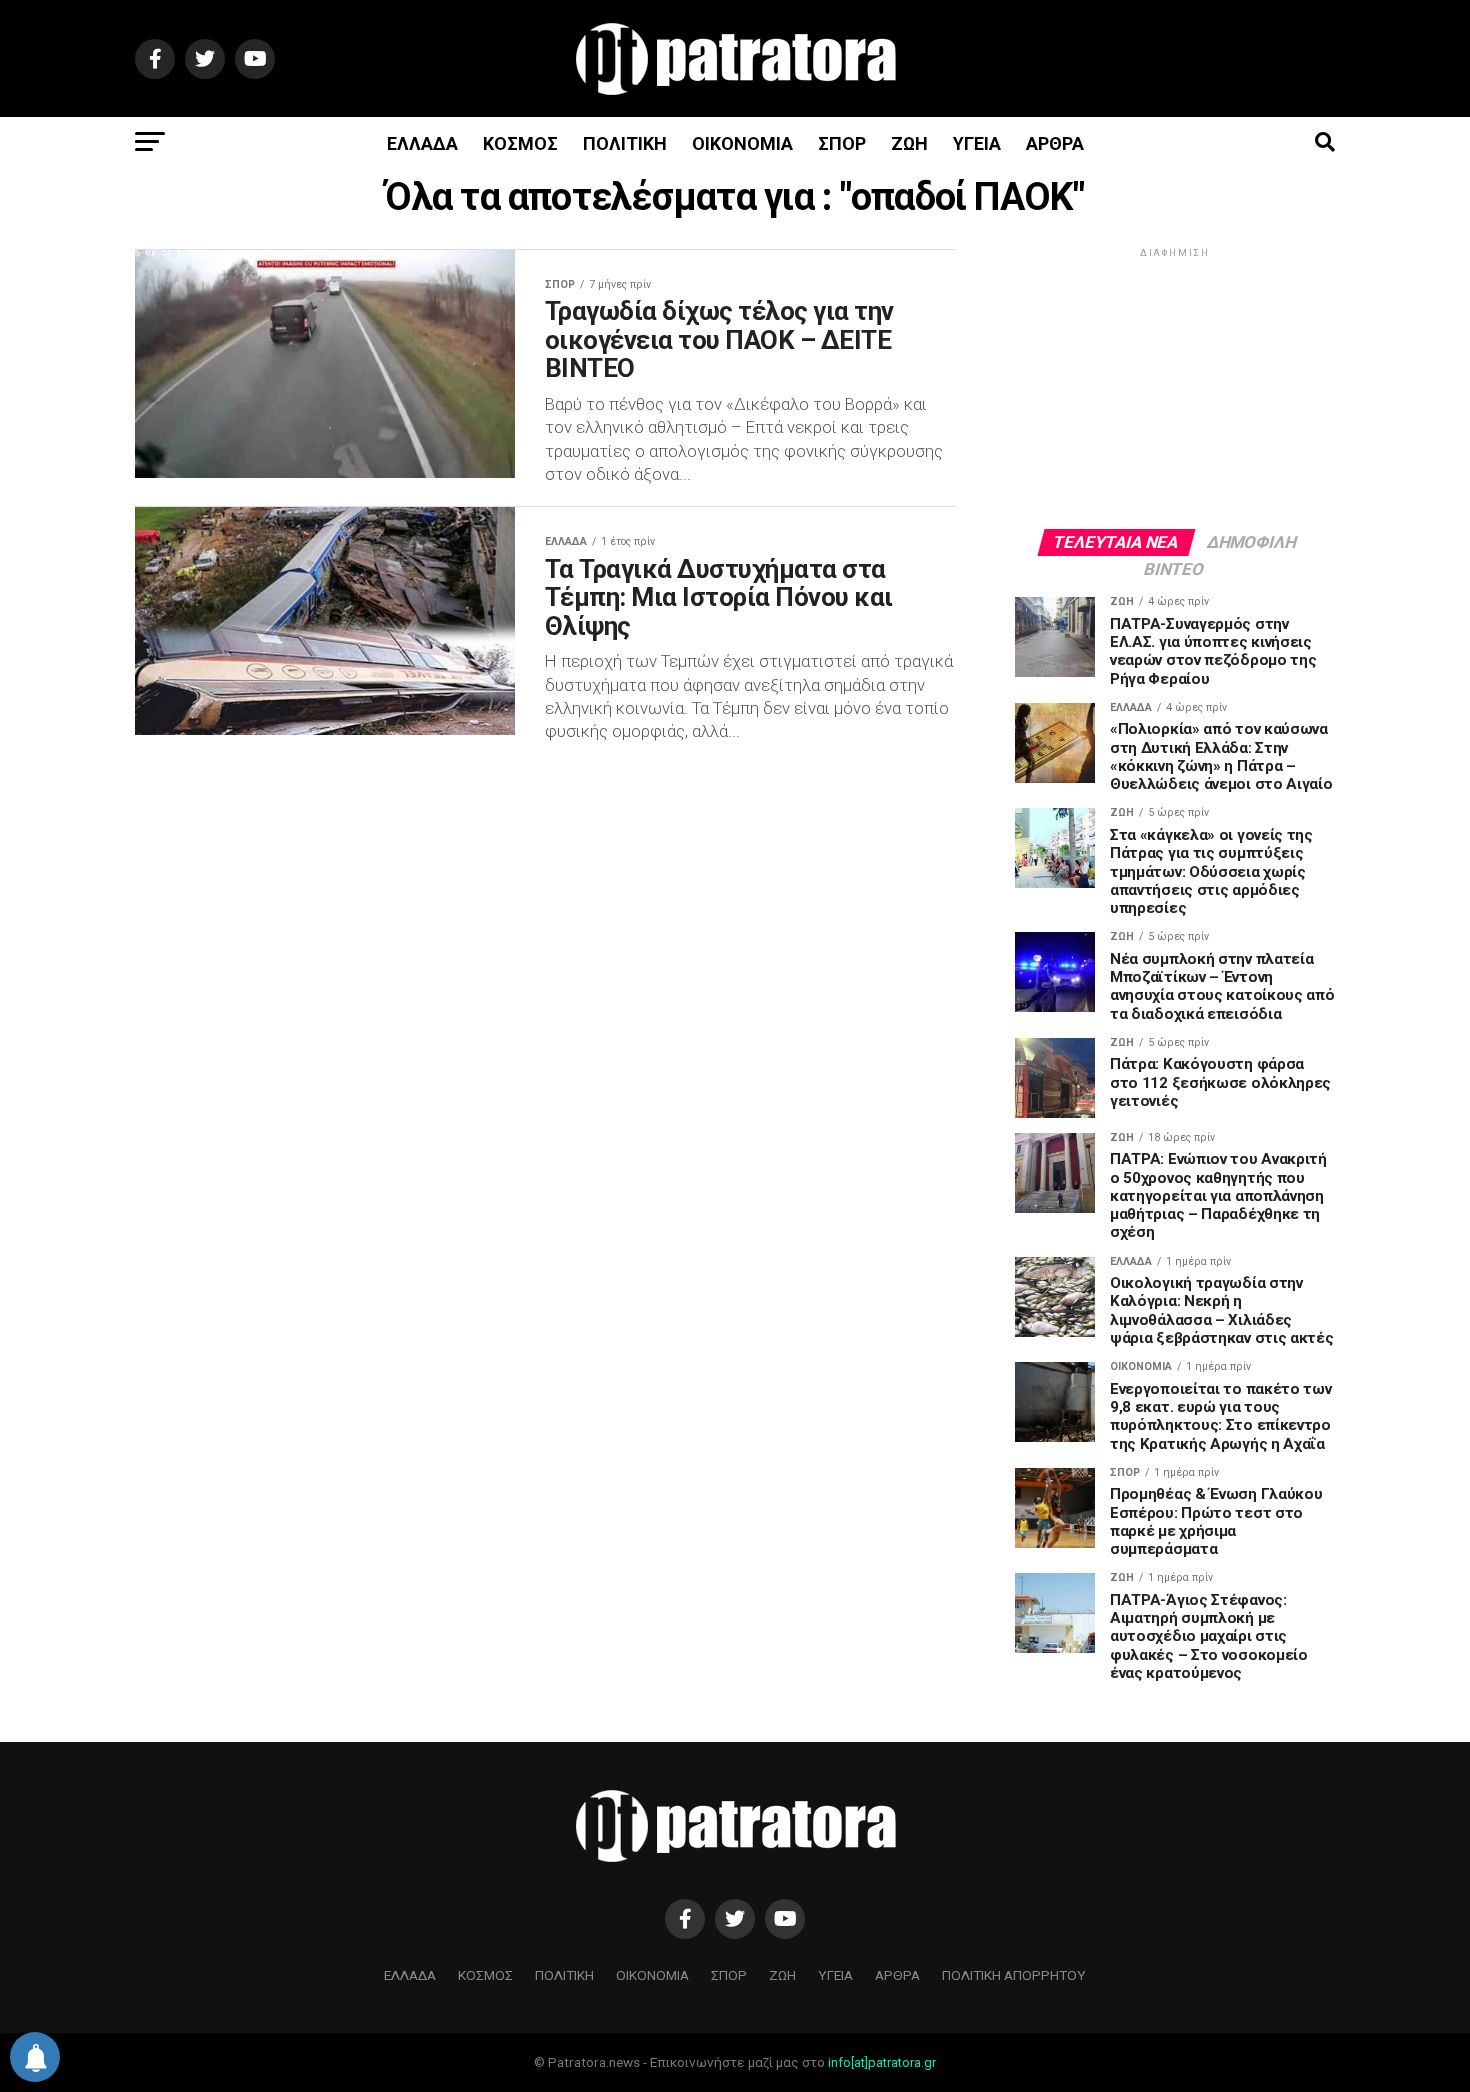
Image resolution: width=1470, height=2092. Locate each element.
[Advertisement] (1175, 387)
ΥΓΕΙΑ (977, 143)
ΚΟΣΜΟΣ (520, 143)
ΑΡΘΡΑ (1055, 143)
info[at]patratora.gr (882, 2062)
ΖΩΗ (909, 143)
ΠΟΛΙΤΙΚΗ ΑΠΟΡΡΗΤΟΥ (1014, 1975)
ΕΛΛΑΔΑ (422, 143)
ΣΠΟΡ (842, 143)
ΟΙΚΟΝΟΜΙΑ (742, 143)
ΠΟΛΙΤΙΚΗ (625, 143)
